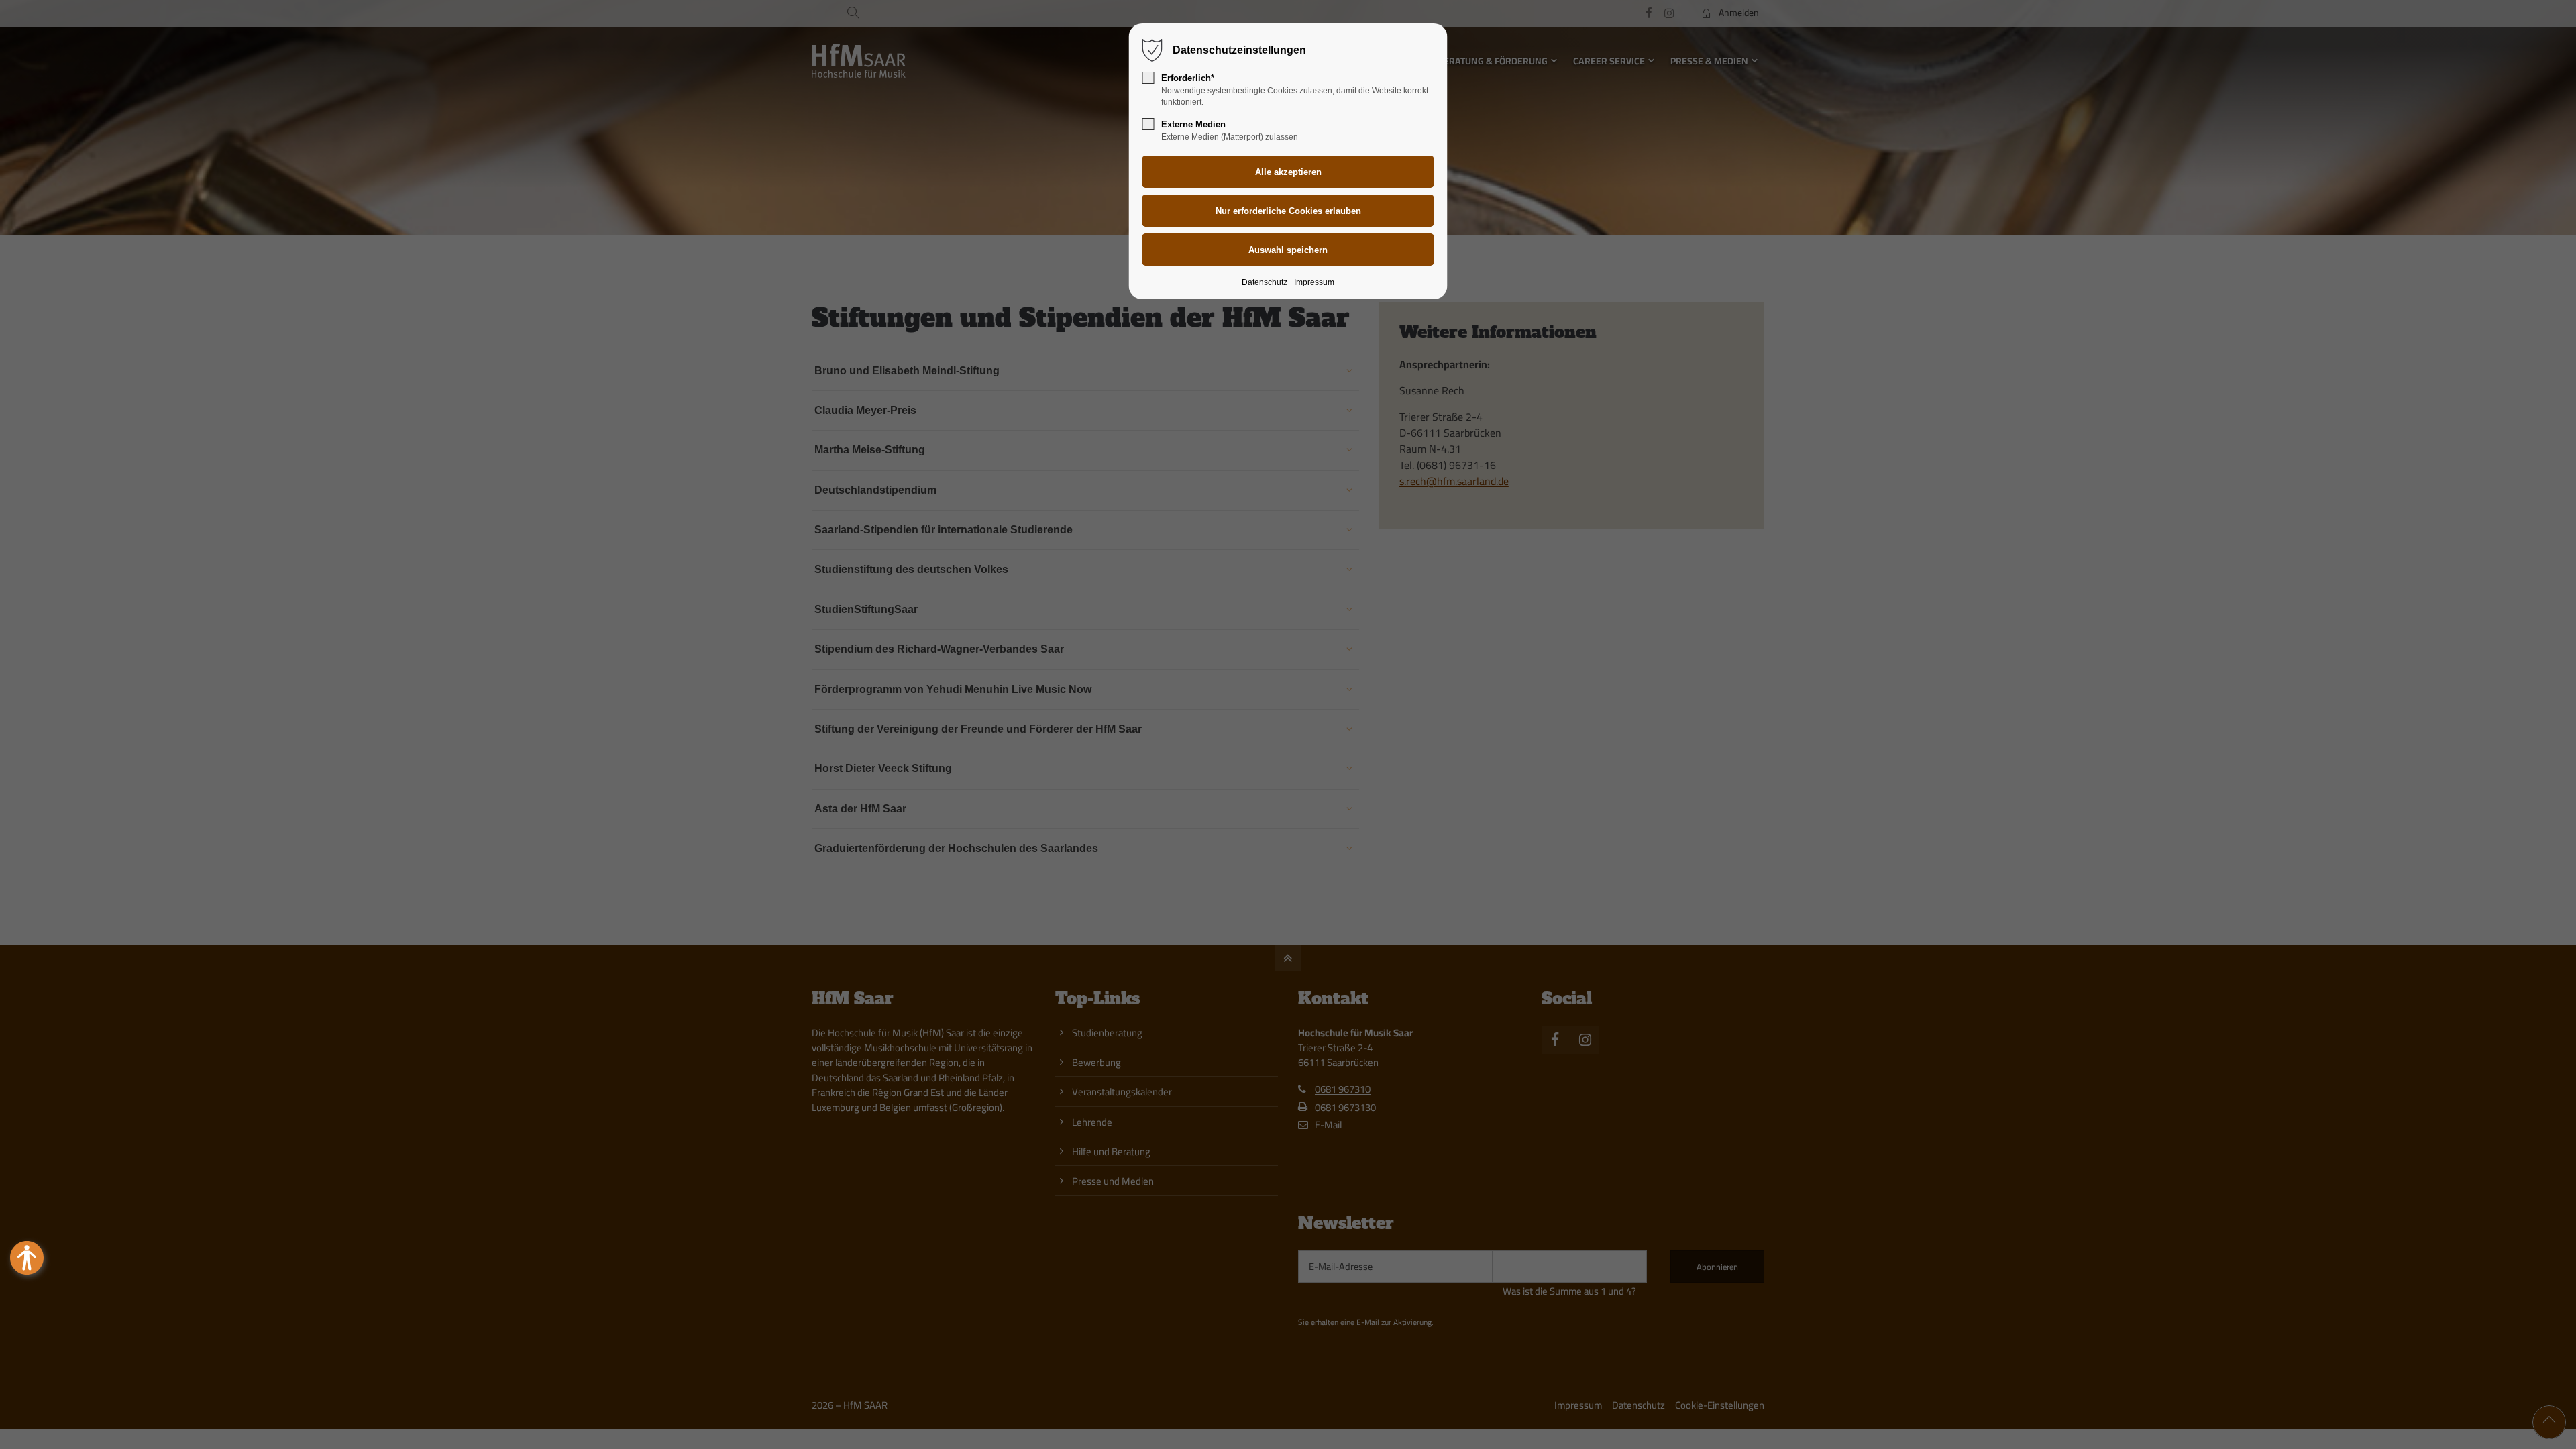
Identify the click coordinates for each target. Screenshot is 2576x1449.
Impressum (1314, 282)
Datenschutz (1265, 282)
